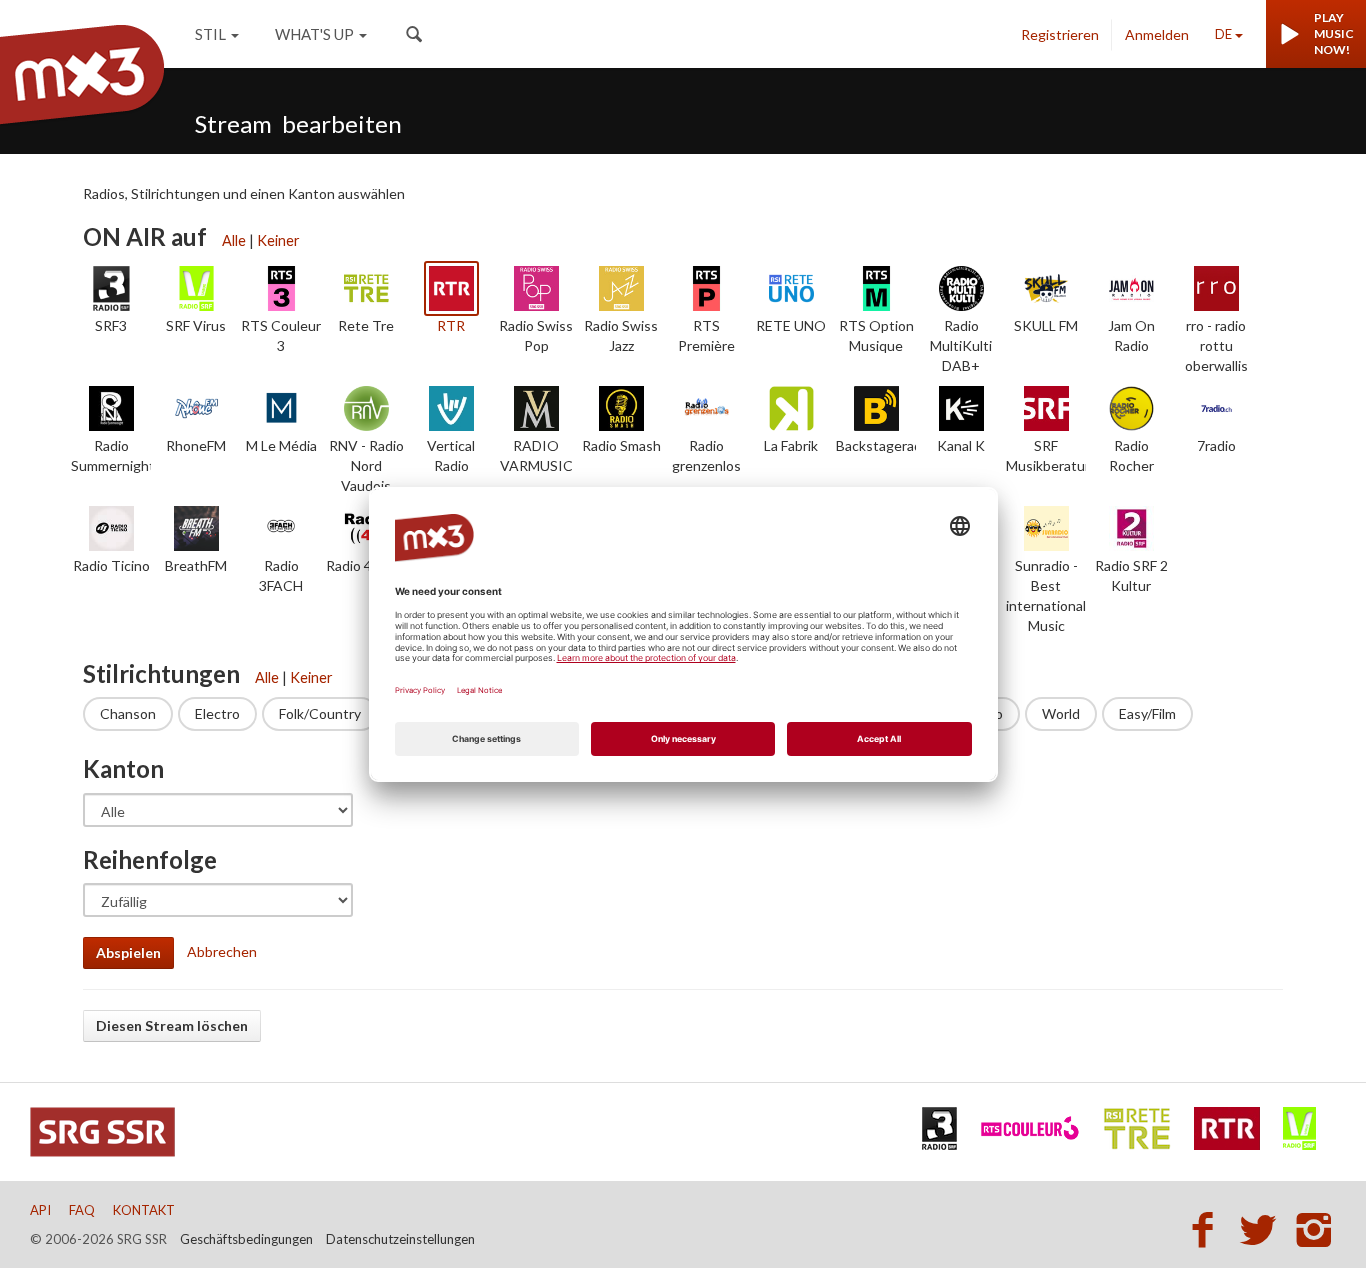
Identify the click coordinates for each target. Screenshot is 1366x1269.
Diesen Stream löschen (172, 1025)
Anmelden (1157, 34)
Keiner (278, 240)
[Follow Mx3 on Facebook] (1208, 1229)
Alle (234, 240)
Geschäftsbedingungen (246, 1239)
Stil (210, 34)
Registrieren (1060, 34)
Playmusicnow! (1334, 33)
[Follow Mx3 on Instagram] (1316, 1229)
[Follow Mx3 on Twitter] (1264, 1229)
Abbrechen (222, 951)
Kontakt (144, 1210)
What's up (314, 34)
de (1223, 34)
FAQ (82, 1210)
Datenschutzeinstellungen (400, 1239)
